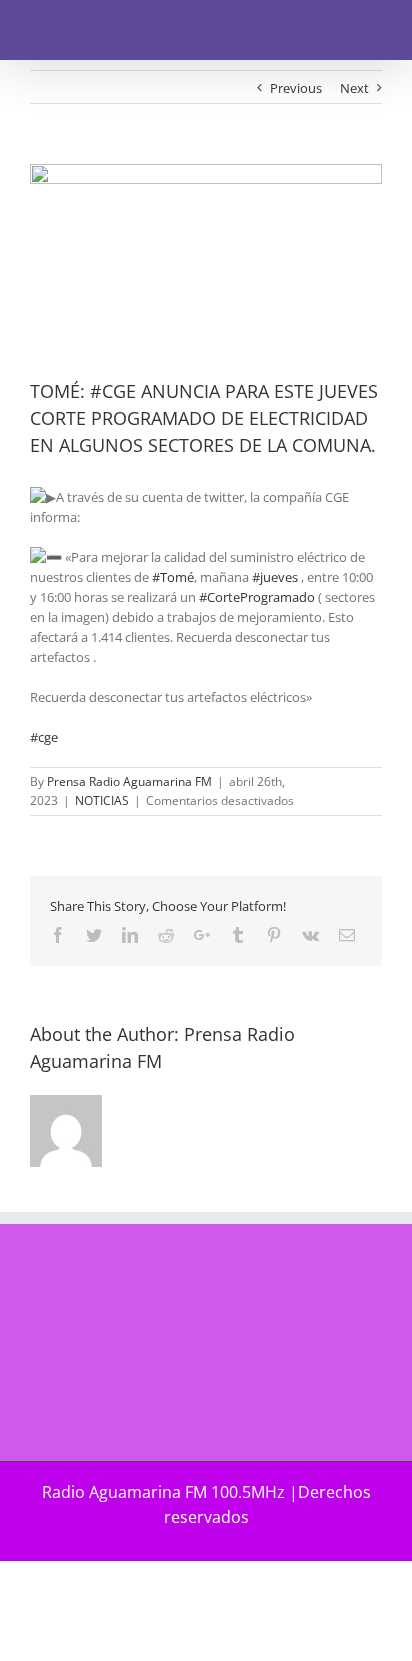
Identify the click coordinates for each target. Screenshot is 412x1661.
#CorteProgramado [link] (257, 597)
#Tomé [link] (173, 577)
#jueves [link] (275, 577)
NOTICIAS (102, 800)
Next (354, 88)
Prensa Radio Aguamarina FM (129, 781)
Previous (296, 88)
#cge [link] (44, 737)
